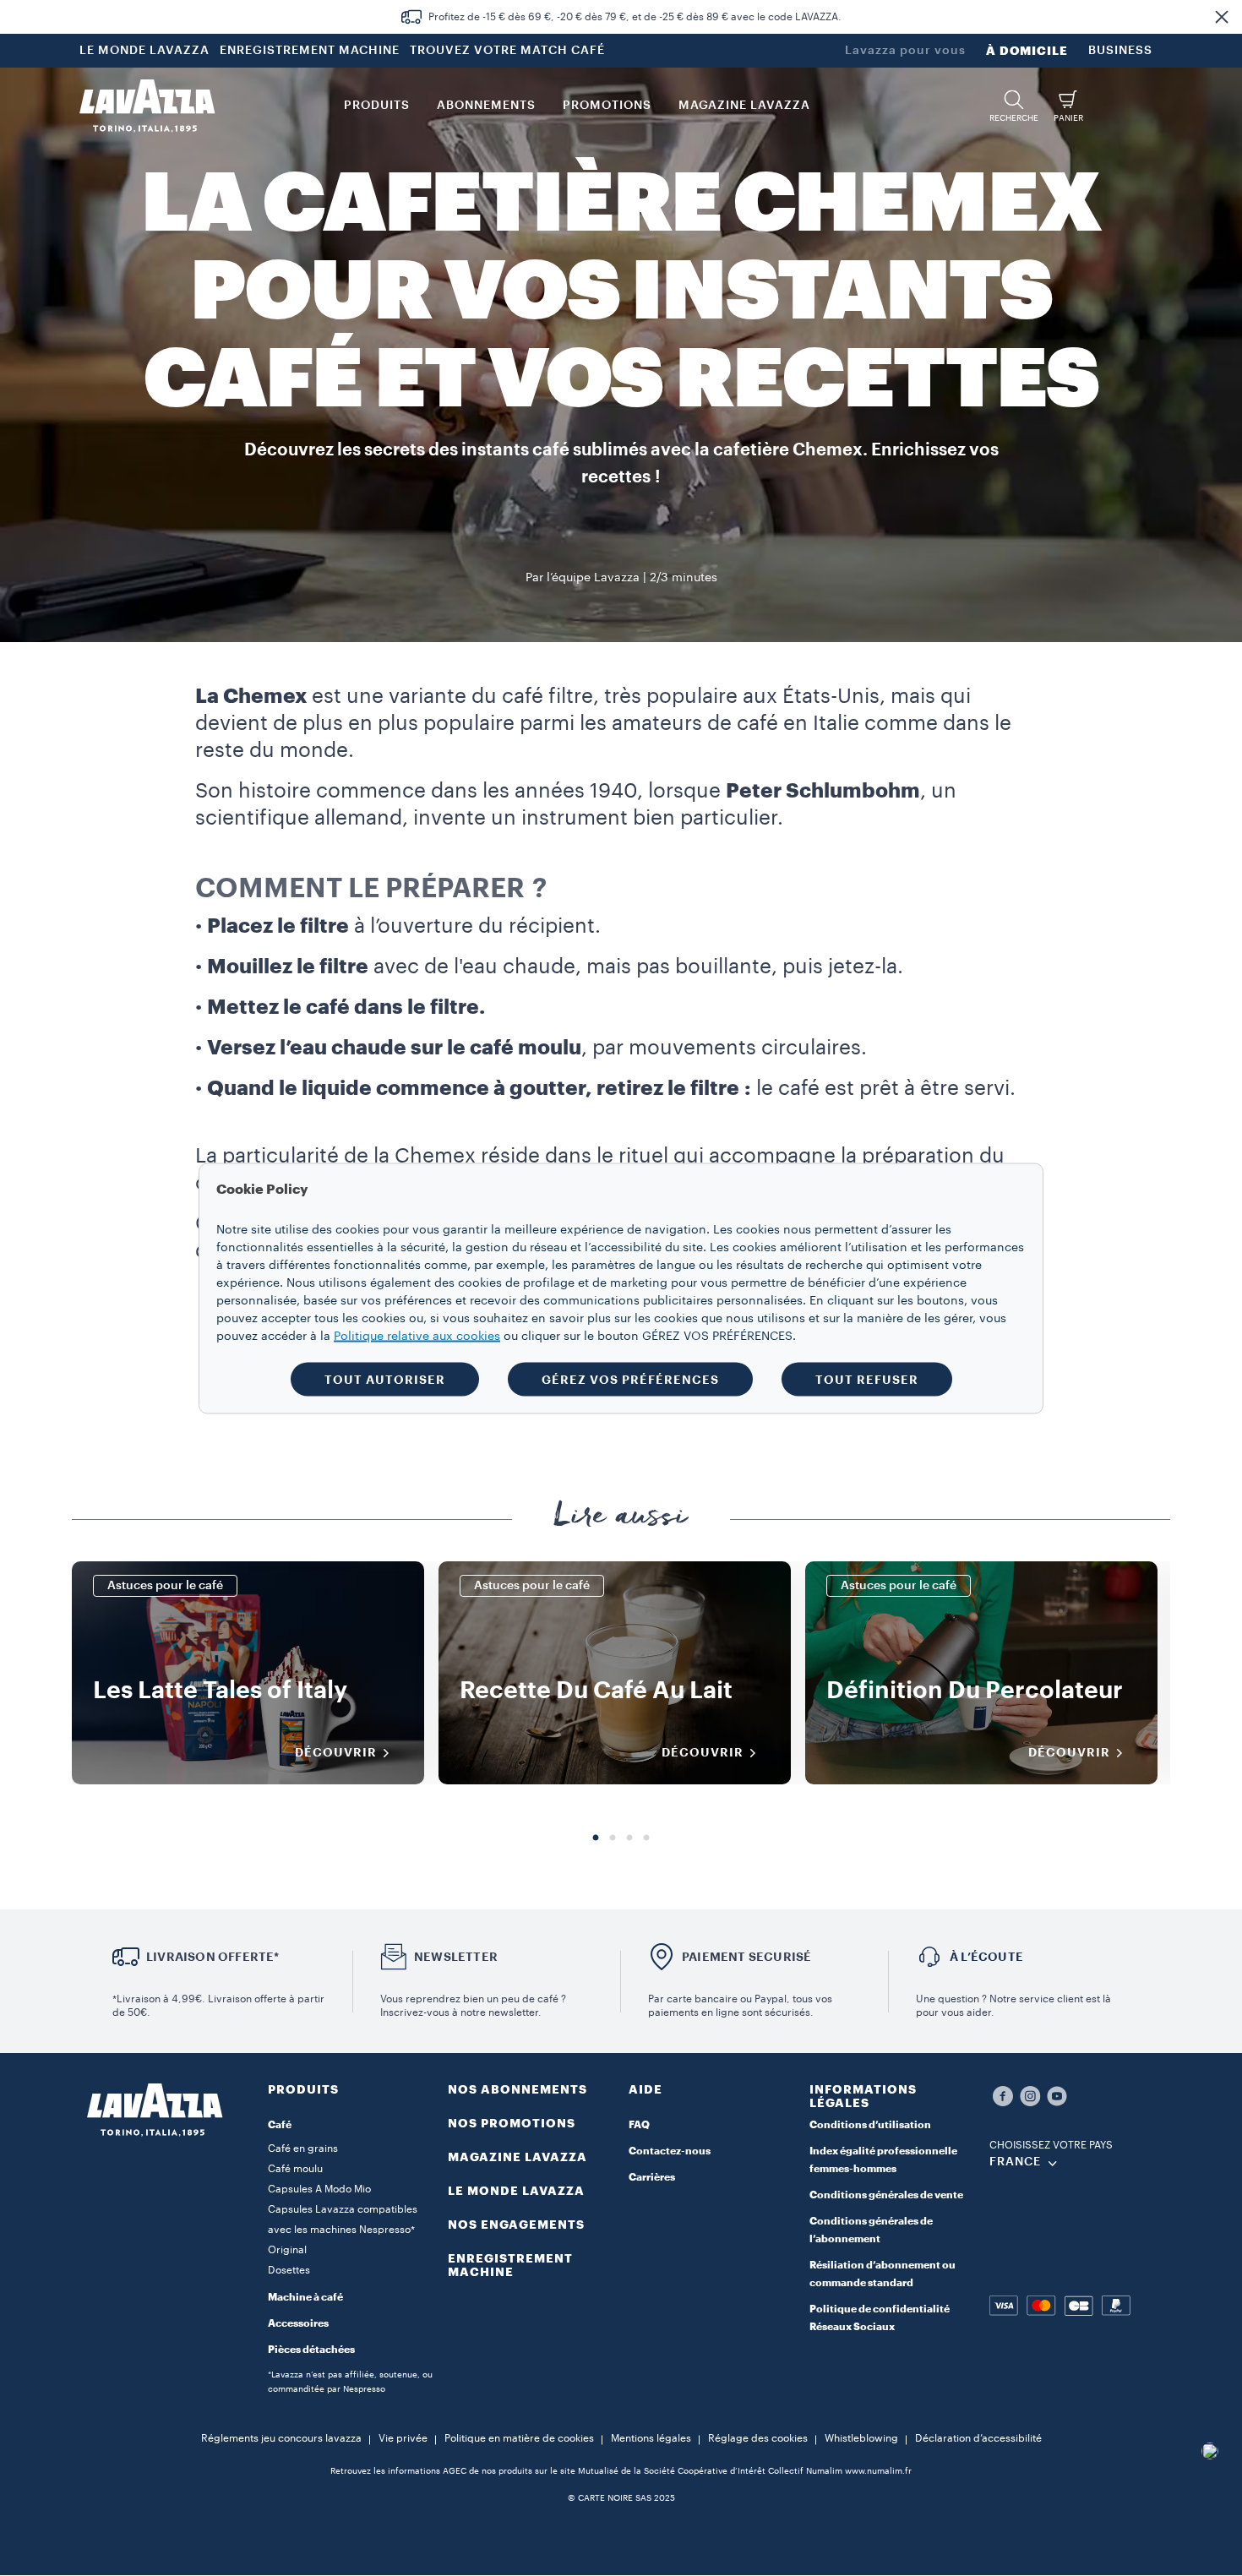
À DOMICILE (1027, 51)
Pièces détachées (311, 2350)
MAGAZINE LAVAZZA (517, 2157)
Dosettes (289, 2270)
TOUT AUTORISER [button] (385, 1379)
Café (280, 2125)
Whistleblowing (861, 2438)
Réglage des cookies (758, 2438)
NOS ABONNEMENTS (517, 2089)
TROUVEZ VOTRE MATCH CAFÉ (507, 51)
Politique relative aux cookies (417, 1336)
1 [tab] (596, 1838)
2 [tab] (613, 1838)
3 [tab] (629, 1838)
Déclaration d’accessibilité (978, 2438)
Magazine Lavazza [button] (744, 106)
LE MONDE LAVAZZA (144, 51)
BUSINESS (1120, 51)
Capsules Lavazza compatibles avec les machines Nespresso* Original (343, 2230)
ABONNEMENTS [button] (486, 106)
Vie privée (403, 2438)
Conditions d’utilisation (870, 2125)
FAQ (639, 2125)
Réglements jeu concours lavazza (281, 2438)
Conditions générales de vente (886, 2195)
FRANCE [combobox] (1015, 2162)
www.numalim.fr (878, 2471)
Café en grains (303, 2148)
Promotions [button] (607, 106)
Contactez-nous (670, 2151)
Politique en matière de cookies (519, 2438)
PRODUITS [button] (377, 106)
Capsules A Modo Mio (319, 2189)
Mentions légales (651, 2438)
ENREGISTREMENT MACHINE (310, 51)
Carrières (652, 2177)
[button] (1222, 17)
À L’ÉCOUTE (986, 1957)
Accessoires (298, 2323)
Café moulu (295, 2169)
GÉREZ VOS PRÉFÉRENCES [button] (630, 1379)
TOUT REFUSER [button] (867, 1379)
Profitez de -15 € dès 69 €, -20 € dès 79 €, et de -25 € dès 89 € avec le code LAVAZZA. (635, 17)
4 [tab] (646, 1838)
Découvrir (336, 1752)
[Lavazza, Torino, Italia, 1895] (147, 106)
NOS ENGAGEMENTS (516, 2225)
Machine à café (305, 2297)
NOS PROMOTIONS (512, 2123)
